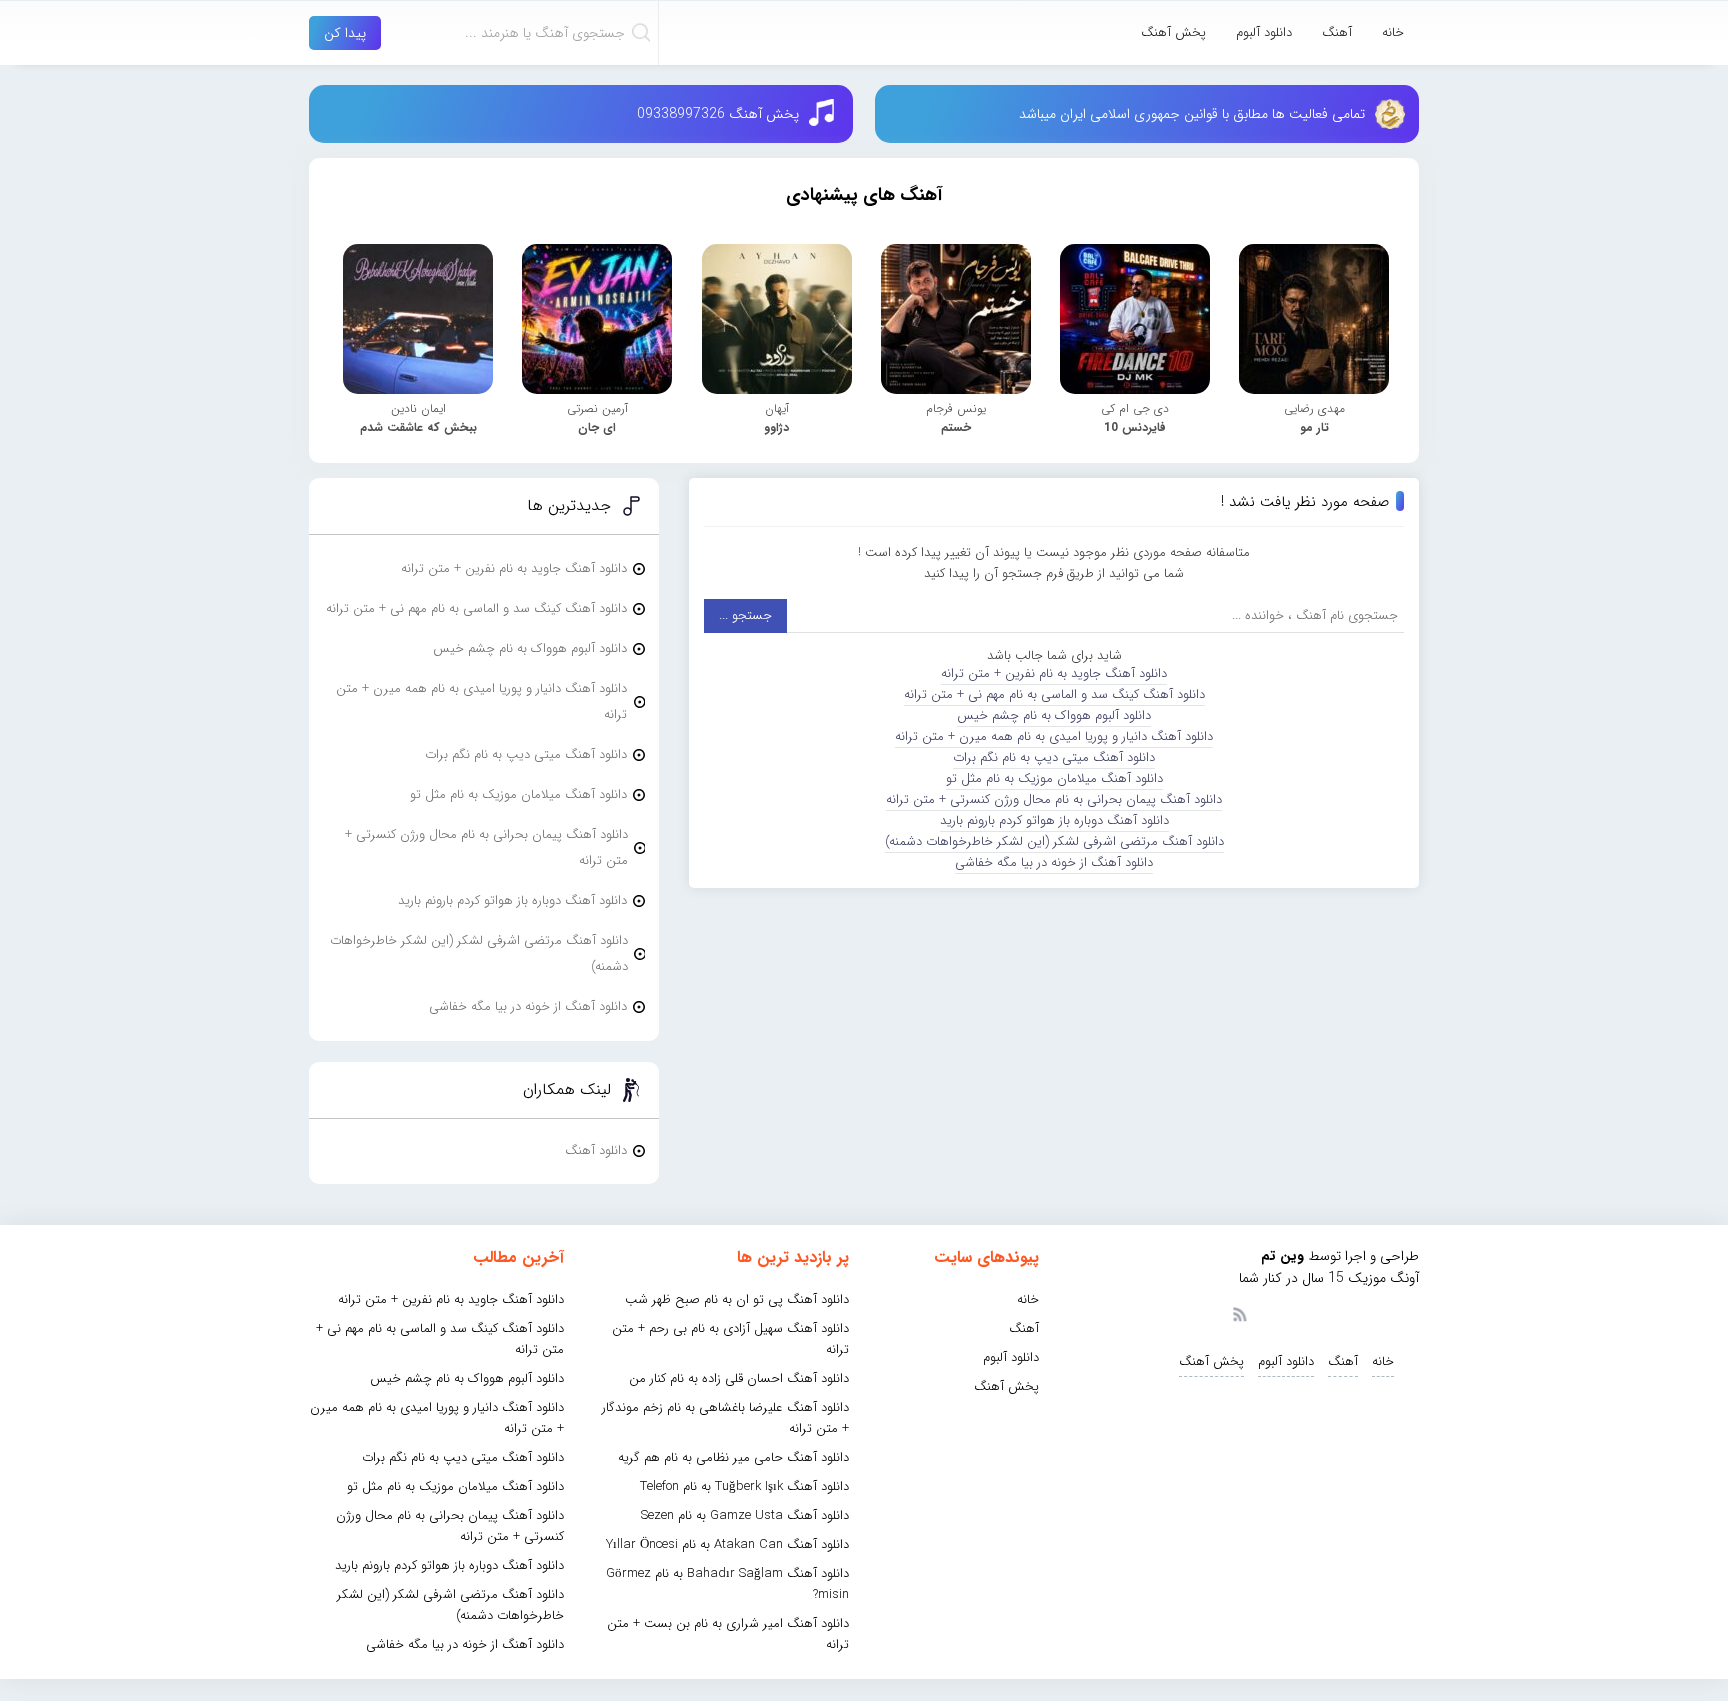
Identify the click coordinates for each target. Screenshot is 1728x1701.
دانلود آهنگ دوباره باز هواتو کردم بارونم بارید (1054, 820)
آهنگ (1337, 32)
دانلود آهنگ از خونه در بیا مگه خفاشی (1054, 862)
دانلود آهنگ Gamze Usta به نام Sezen (745, 1515)
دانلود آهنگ (596, 1150)
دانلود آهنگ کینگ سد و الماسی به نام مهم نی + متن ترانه (1054, 694)
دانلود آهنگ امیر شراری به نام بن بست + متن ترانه (728, 1634)
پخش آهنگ (1173, 32)
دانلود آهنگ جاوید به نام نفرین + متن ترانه (1054, 673)
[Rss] (1239, 1313)
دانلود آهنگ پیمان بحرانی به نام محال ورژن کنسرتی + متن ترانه (1054, 799)
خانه (1393, 32)
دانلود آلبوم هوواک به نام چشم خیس (1054, 715)
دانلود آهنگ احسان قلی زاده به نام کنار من (739, 1378)
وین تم (1282, 1256)
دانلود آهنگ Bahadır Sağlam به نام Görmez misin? (727, 1584)
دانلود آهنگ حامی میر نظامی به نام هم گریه (733, 1457)
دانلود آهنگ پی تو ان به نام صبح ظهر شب (737, 1299)
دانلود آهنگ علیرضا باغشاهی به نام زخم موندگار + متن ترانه (725, 1418)
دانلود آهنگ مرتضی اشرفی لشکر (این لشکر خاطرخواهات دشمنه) (1054, 841)
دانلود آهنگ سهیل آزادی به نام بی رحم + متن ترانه (730, 1339)
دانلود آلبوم (1264, 32)
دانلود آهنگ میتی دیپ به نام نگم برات (1054, 757)
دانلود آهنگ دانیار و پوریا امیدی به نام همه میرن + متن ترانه (1054, 736)
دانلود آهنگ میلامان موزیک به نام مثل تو (1054, 778)
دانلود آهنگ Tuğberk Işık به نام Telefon (744, 1486)
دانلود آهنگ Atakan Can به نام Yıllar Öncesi (727, 1544)
